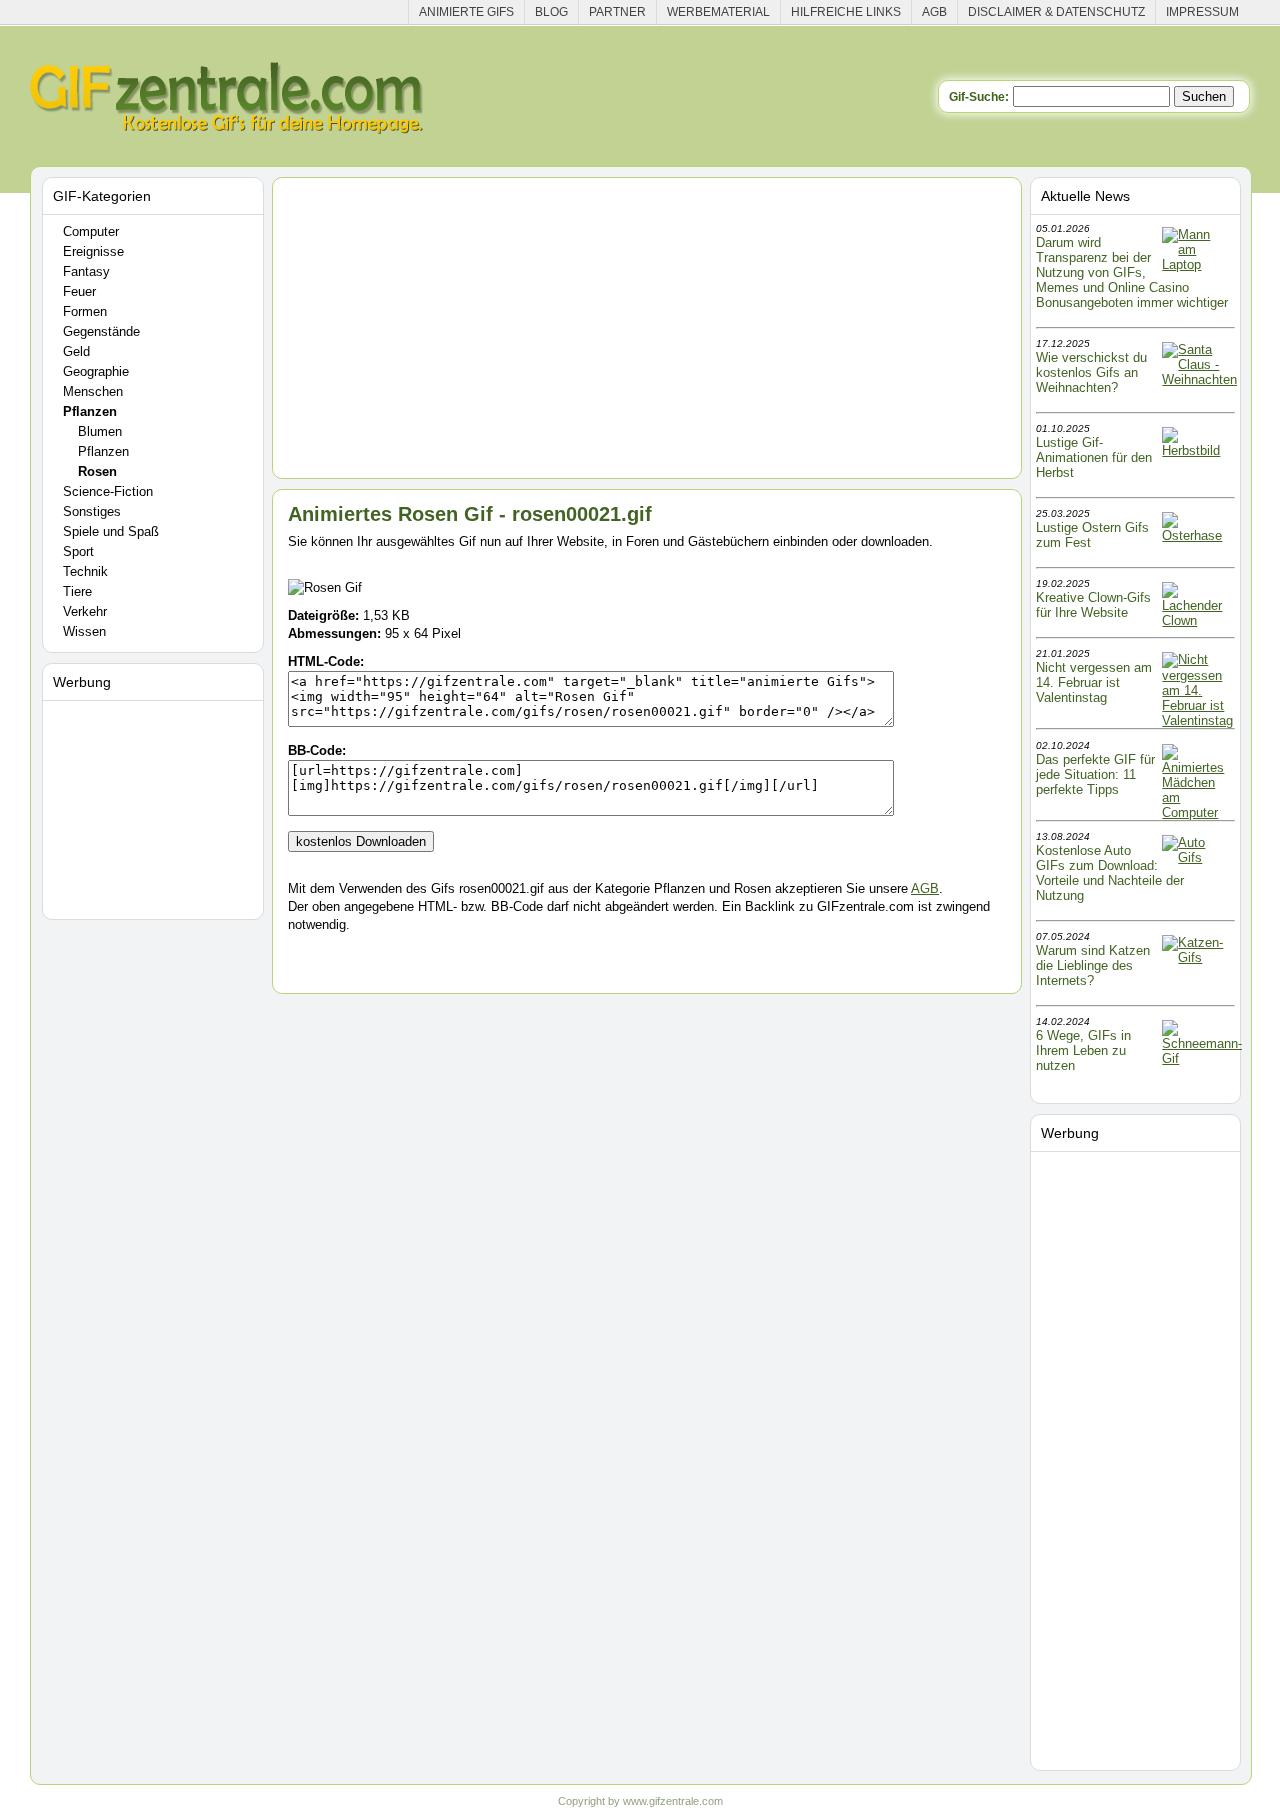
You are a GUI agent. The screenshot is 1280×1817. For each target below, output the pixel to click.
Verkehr (85, 611)
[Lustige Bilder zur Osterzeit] (1197, 535)
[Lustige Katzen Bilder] (1197, 957)
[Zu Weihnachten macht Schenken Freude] (1199, 379)
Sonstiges (92, 511)
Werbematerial (718, 12)
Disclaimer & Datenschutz (1056, 12)
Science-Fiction (108, 491)
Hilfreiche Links (846, 12)
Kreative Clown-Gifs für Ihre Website (1093, 605)
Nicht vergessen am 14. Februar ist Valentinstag (1094, 682)
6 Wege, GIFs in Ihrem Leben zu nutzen (1083, 1050)
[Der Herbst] (1197, 450)
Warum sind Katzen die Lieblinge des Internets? (1093, 965)
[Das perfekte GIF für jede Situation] (1197, 812)
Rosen (97, 471)
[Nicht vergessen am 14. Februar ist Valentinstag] (1197, 720)
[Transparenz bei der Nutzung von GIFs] (1197, 264)
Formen (85, 311)
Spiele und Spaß (111, 531)
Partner (617, 12)
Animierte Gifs (466, 12)
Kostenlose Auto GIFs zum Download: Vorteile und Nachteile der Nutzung (1110, 873)
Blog (551, 12)
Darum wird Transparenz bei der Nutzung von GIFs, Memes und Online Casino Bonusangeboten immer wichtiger (1132, 272)
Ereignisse (93, 251)
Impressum (1202, 12)
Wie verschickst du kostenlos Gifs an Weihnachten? (1091, 372)
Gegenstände (101, 331)
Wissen (84, 631)
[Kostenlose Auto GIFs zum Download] (1197, 857)
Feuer (79, 291)
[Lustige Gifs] (1202, 1058)
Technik (85, 571)
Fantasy (86, 271)
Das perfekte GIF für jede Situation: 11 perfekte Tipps (1095, 774)
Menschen (93, 391)
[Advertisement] (156, 806)
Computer (91, 231)
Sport (78, 551)
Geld (76, 351)
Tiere (77, 591)
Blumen (100, 431)
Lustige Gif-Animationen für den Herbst (1094, 457)
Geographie (96, 371)
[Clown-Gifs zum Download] (1197, 620)
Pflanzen (90, 411)
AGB (934, 12)
